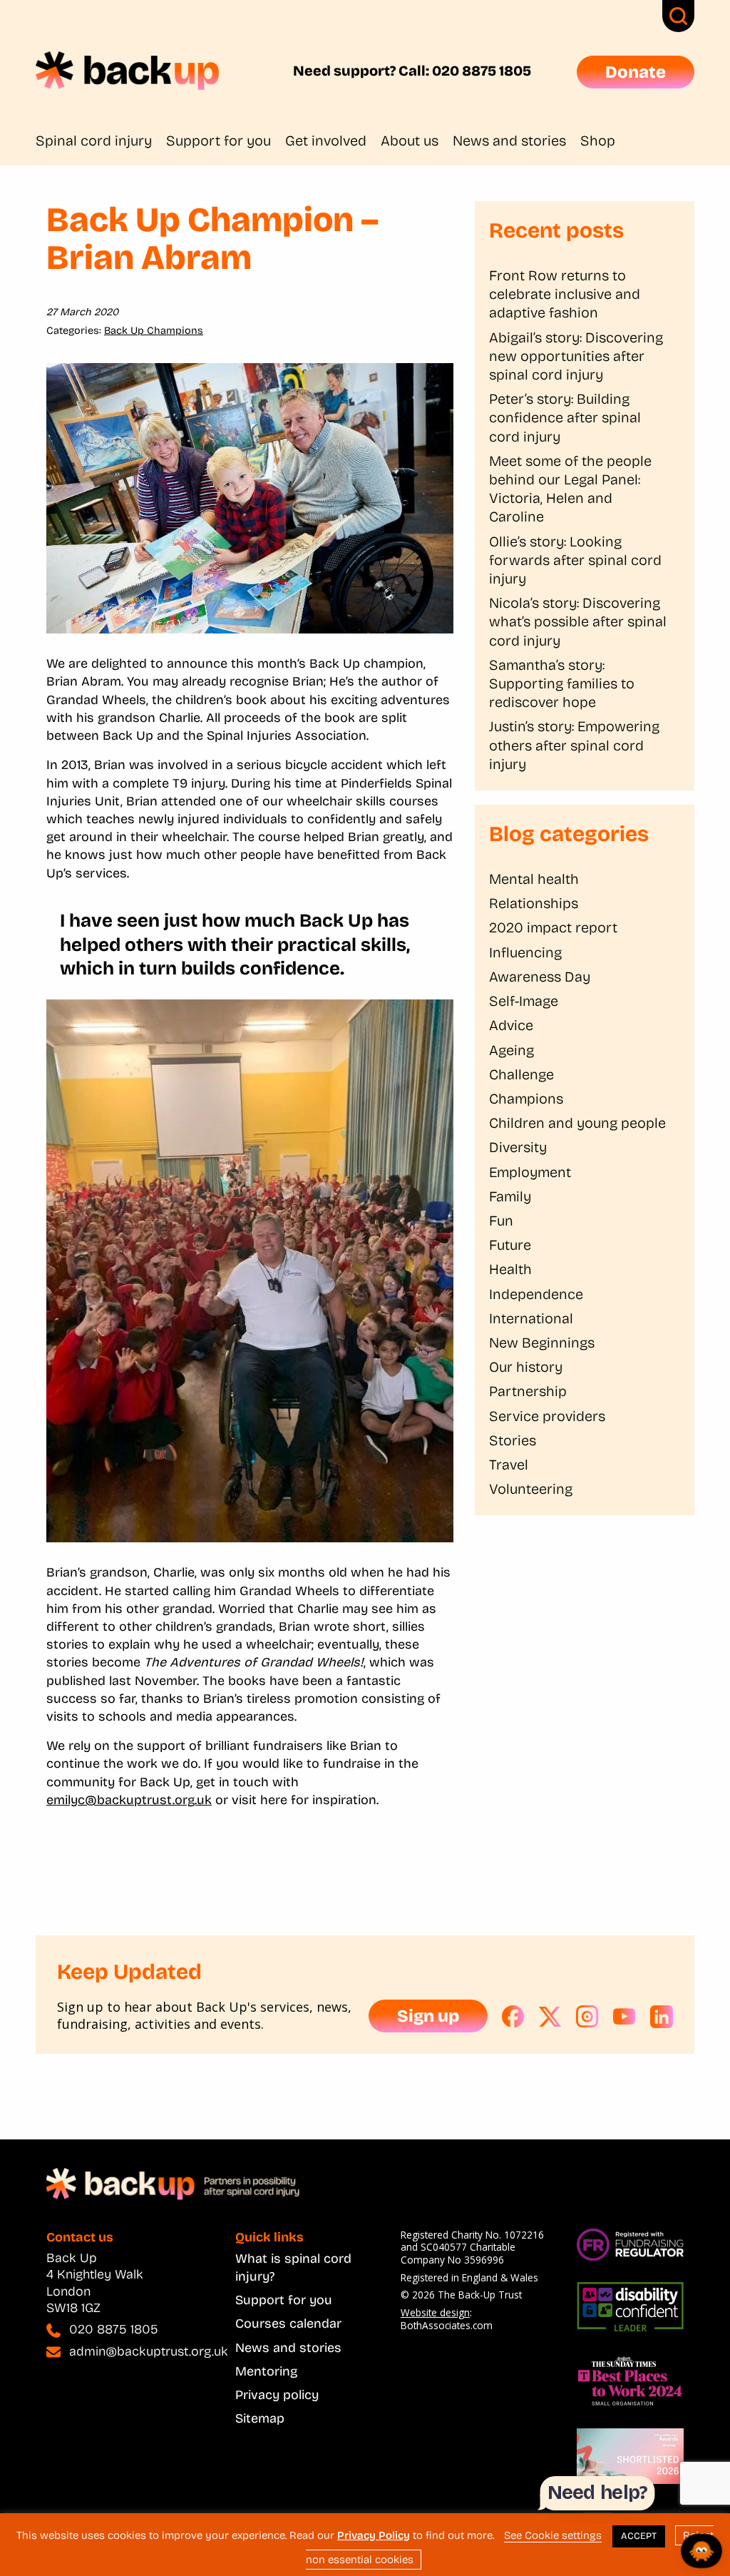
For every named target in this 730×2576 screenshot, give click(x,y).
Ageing (511, 1050)
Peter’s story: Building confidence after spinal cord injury (565, 417)
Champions (526, 1099)
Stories (513, 1440)
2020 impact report (553, 927)
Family (510, 1196)
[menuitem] (101, 141)
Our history (526, 1367)
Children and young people (577, 1123)
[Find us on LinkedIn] (662, 2017)
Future (510, 1245)
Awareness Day (540, 977)
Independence (536, 1294)
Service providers (547, 1416)
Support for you (219, 141)
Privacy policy (277, 2395)
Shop (598, 141)
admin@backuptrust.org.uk (149, 2351)
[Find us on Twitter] (550, 2017)
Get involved (326, 141)
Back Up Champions (154, 331)
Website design (435, 2312)
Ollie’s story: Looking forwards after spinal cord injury (575, 560)
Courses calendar (288, 2323)
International (531, 1318)
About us (410, 141)
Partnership (528, 1391)
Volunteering (531, 1489)
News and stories (509, 141)
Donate (636, 72)
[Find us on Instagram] (587, 2017)
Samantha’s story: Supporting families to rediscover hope (562, 683)
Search (678, 16)
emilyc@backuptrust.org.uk (129, 1800)
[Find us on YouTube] (624, 2017)
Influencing (525, 952)
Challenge (521, 1074)
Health (510, 1269)
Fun (501, 1221)
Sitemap (260, 2418)
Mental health (534, 879)
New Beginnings (542, 1343)
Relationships (534, 903)
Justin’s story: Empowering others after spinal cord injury (574, 745)
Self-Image (524, 1001)
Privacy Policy (374, 2535)
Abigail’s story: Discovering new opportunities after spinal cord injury (576, 356)
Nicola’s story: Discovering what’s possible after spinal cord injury (578, 621)
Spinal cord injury (94, 141)
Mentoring (266, 2371)
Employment (530, 1172)
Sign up (428, 2016)
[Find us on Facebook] (513, 2017)
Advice (511, 1025)
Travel (509, 1465)
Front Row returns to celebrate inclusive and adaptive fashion (565, 294)
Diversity (518, 1147)
